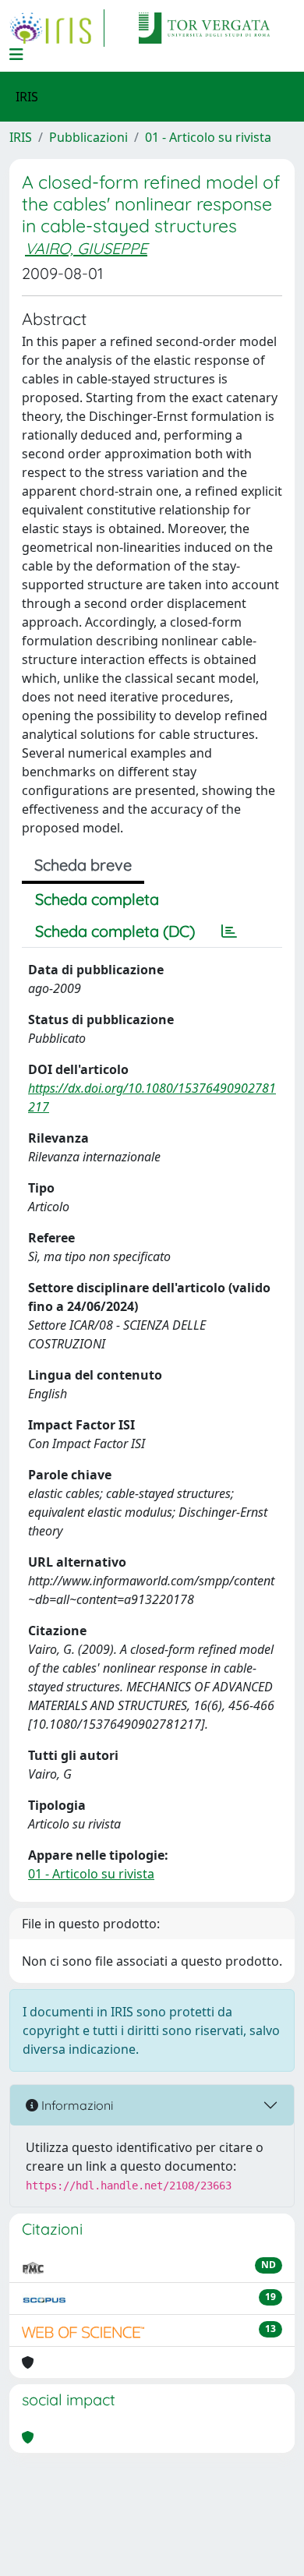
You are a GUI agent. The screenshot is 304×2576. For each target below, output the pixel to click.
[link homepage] (57, 28)
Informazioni (76, 2105)
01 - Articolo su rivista (208, 137)
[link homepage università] (204, 28)
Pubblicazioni (88, 137)
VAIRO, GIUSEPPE (86, 248)
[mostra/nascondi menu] (16, 55)
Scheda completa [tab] (97, 899)
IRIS (21, 137)
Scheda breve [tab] (83, 865)
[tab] (229, 931)
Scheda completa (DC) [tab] (115, 931)
